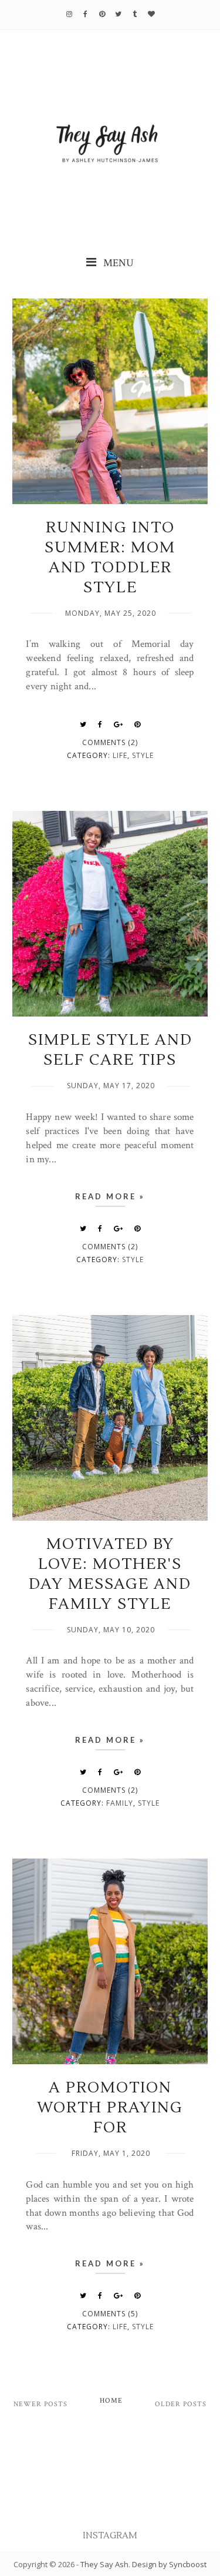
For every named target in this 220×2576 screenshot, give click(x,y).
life (120, 755)
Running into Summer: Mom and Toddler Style (110, 558)
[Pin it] (138, 724)
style (143, 755)
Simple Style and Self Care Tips (110, 1050)
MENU (117, 263)
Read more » (110, 1196)
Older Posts (181, 2404)
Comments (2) (110, 742)
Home (111, 2401)
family (120, 1803)
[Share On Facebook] (100, 724)
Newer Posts (40, 2404)
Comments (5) (110, 2314)
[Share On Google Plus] (119, 724)
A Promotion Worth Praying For (110, 2108)
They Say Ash (104, 2564)
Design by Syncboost (169, 2564)
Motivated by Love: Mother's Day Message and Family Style (110, 1574)
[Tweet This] (83, 724)
